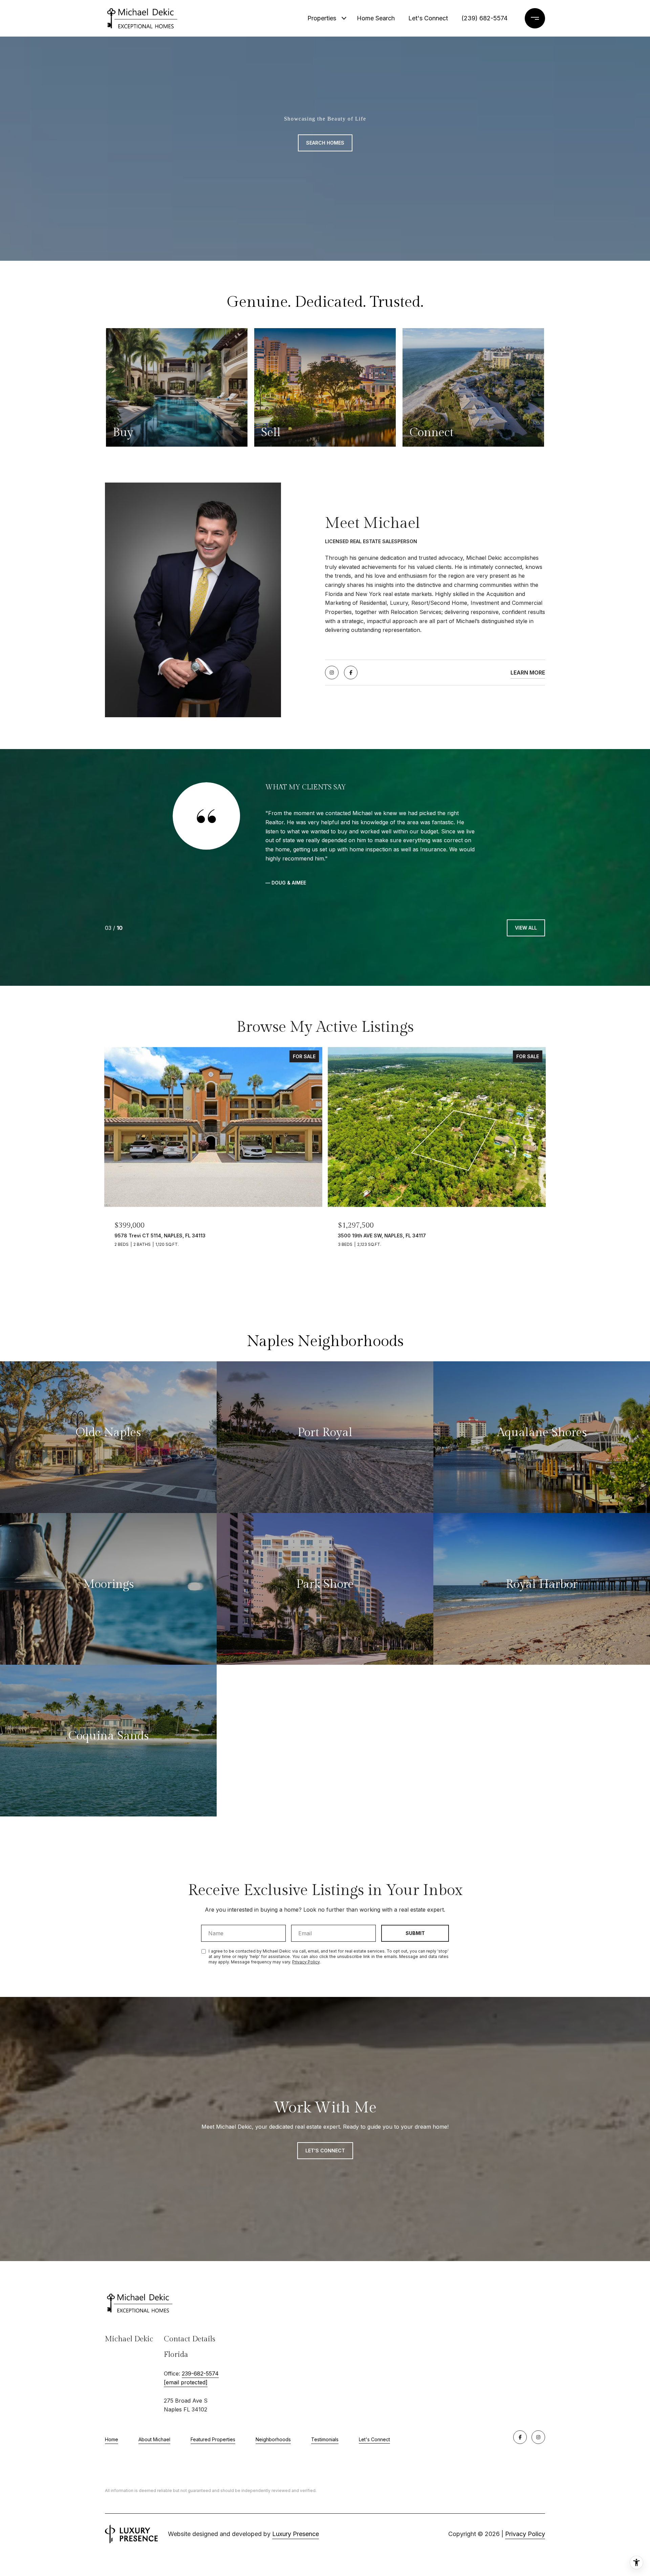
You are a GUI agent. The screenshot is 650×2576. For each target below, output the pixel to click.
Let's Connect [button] (325, 2123)
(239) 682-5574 (484, 18)
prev (113, 1264)
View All (526, 901)
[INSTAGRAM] (332, 673)
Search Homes (325, 143)
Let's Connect (374, 2413)
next (131, 1264)
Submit (415, 1906)
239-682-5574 (200, 2346)
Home (112, 2413)
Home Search (376, 18)
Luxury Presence (296, 2507)
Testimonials (325, 2413)
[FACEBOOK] (351, 673)
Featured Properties (213, 2413)
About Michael (154, 2413)
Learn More (528, 673)
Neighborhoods (273, 2413)
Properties (322, 18)
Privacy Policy (306, 1935)
